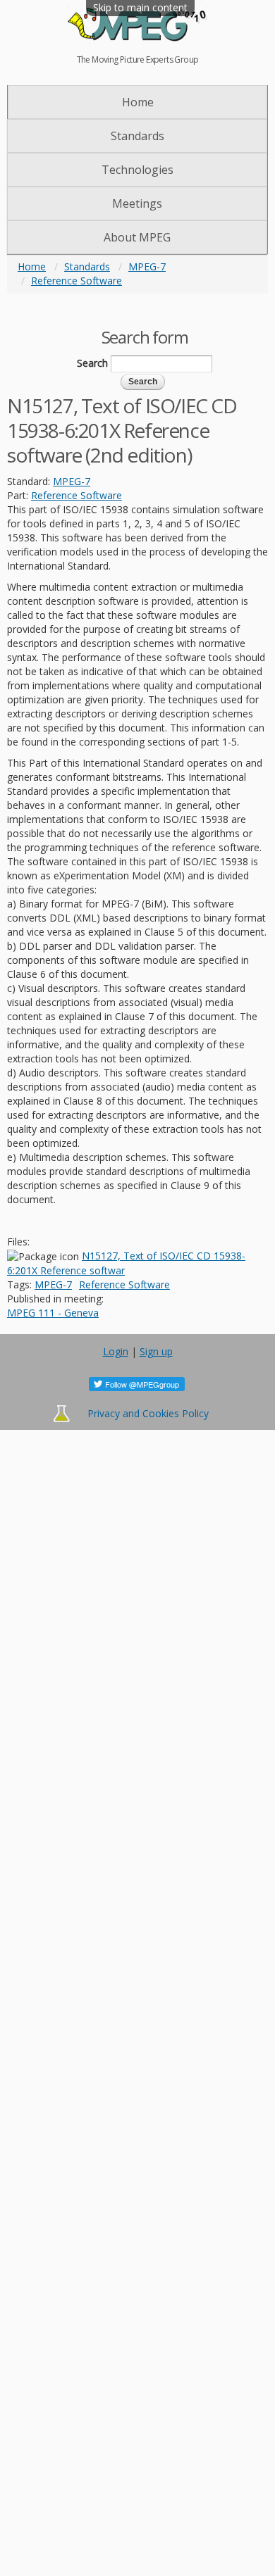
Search (92, 363)
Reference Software (77, 281)
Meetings (137, 203)
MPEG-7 (147, 266)
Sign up (156, 1351)
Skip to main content (140, 7)
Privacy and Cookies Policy (148, 1413)
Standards (137, 136)
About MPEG (137, 237)
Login (116, 1351)
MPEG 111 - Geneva (53, 1313)
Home (138, 102)
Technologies (137, 170)
